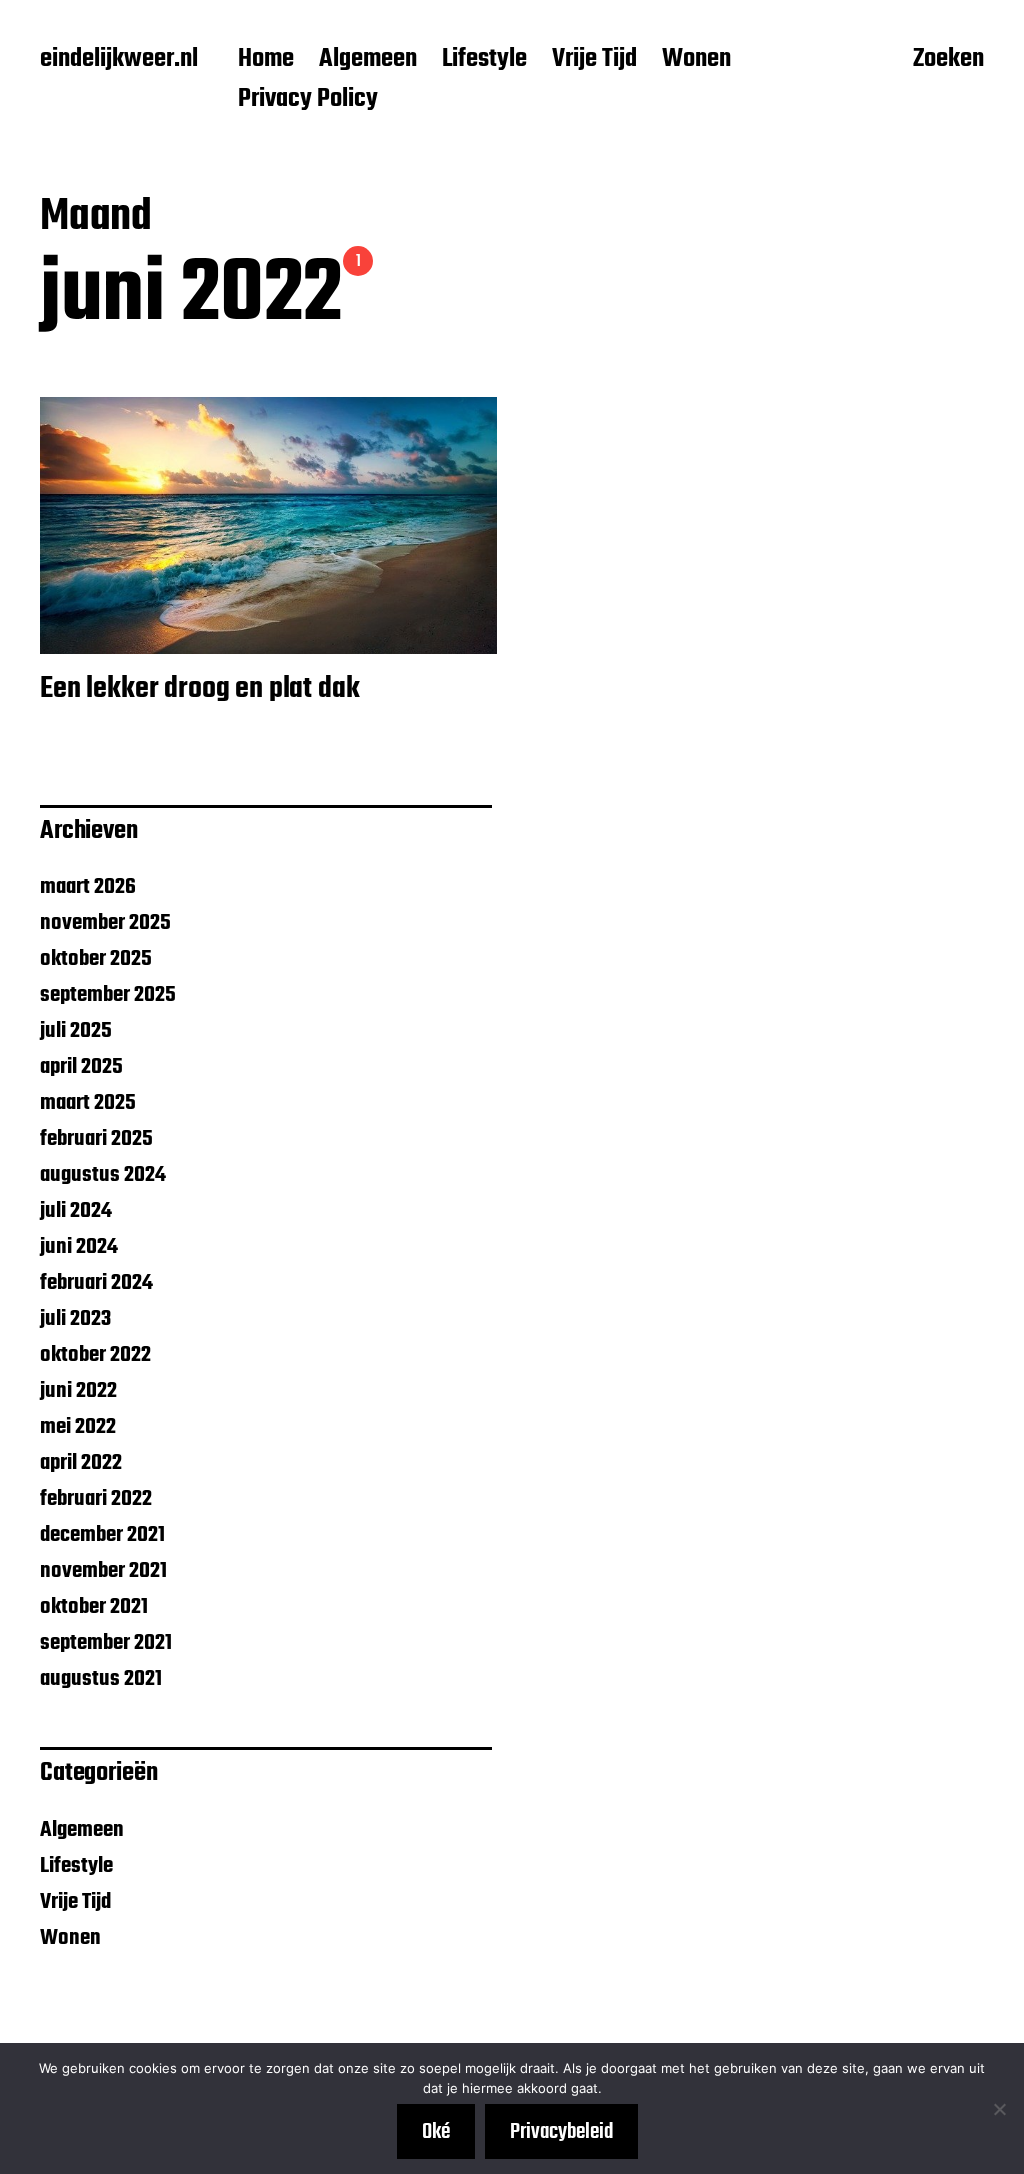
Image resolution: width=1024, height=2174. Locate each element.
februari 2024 (96, 1283)
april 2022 (81, 1463)
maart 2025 (88, 1103)
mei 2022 (78, 1427)
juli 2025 (76, 1031)
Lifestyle (484, 60)
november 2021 (103, 1571)
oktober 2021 (94, 1607)
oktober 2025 (96, 959)
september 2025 (108, 995)
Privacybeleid (561, 2132)
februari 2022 (96, 1499)
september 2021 (106, 1643)
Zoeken (948, 61)
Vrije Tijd (594, 60)
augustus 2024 (103, 1175)
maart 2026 (88, 887)
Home (266, 60)
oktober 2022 (95, 1355)
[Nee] (999, 2109)
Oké (436, 2132)
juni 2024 (79, 1247)
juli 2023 (75, 1319)
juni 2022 (78, 1391)
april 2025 (81, 1067)
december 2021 (102, 1535)
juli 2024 (76, 1211)
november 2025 (105, 923)
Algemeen (368, 60)
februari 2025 (96, 1139)
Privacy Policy (308, 100)
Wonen (696, 60)
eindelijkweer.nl (119, 60)
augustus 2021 (101, 1679)
